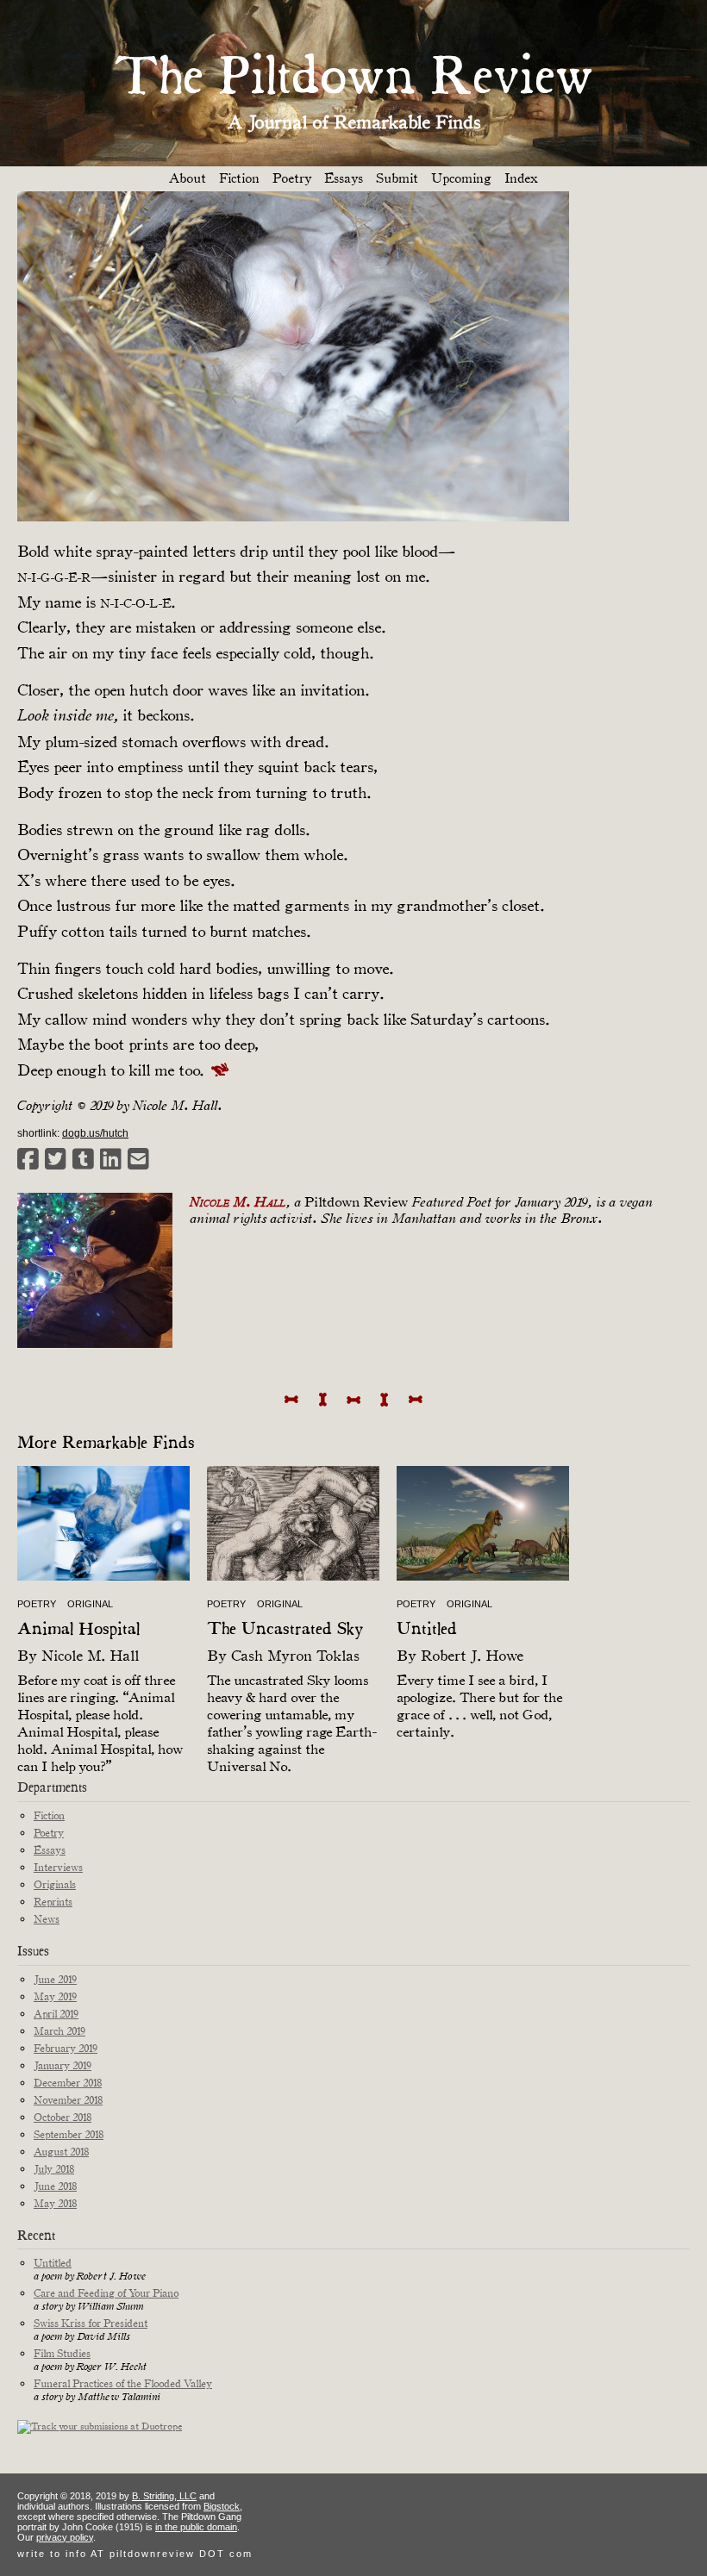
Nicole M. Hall (90, 1656)
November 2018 (68, 2100)
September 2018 (69, 2134)
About (188, 178)
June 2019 (55, 1979)
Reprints (53, 1902)
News (47, 1919)
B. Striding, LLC (164, 2496)
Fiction (239, 178)
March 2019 (59, 2031)
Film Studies (62, 2353)
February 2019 (66, 2048)
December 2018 (68, 2083)
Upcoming (461, 178)
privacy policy (65, 2537)
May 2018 (55, 2203)
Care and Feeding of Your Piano (106, 2293)
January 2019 (63, 2065)
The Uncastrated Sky (285, 1630)
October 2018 (63, 2117)
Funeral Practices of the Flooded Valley (123, 2383)
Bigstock (222, 2506)
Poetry (292, 178)
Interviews (58, 1867)
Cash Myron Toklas (295, 1656)
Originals (55, 1884)
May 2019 (55, 1996)
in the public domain (196, 2527)
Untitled (427, 1630)
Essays (344, 178)
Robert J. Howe (472, 1656)
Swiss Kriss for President (91, 2323)
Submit (397, 178)
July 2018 (54, 2169)
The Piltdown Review (353, 79)
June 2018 (55, 2186)
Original (90, 1604)
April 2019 (56, 2014)
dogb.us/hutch (95, 1133)
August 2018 (61, 2152)
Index (521, 178)
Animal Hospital (78, 1630)
